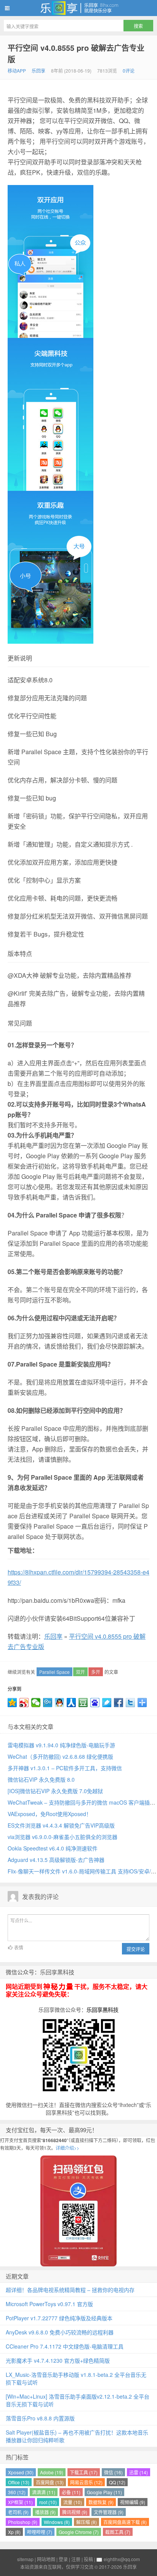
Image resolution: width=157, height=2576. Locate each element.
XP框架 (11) (20, 2502)
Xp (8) (14, 2532)
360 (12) (17, 2492)
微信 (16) (113, 2472)
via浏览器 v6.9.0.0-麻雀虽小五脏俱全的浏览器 (62, 1837)
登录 (63, 2559)
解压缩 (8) (87, 2522)
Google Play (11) (104, 2492)
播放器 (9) (45, 2512)
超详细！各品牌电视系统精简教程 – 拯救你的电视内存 (70, 2290)
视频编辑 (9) (133, 2502)
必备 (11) (71, 2492)
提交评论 (136, 1949)
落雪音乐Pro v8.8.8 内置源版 (40, 2418)
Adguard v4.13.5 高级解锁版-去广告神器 (56, 1860)
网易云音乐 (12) (86, 2482)
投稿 (88, 2559)
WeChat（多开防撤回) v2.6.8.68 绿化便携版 (60, 1756)
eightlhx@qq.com (122, 2559)
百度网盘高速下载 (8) (125, 2522)
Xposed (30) (21, 2472)
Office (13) (19, 2482)
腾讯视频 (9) (75, 2512)
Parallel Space (54, 1672)
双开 (80, 1672)
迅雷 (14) (139, 2472)
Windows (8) (57, 2522)
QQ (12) (117, 2482)
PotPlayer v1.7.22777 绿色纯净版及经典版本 (59, 2318)
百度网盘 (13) (50, 2482)
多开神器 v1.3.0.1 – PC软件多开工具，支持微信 (65, 1768)
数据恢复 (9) (101, 2502)
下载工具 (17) (84, 2472)
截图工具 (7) (118, 2532)
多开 (96, 1672)
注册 (76, 2559)
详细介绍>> (67, 2148)
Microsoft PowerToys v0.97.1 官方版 (49, 2304)
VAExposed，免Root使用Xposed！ (50, 1814)
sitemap (25, 2559)
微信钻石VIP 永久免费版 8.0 (41, 1779)
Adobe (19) (52, 2472)
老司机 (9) (18, 2512)
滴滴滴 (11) (44, 2492)
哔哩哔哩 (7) (40, 2532)
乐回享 (78, 8)
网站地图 (46, 2559)
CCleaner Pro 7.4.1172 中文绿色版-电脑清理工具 (65, 2346)
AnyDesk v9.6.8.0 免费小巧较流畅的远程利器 (60, 2332)
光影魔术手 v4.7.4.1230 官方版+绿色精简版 (58, 2360)
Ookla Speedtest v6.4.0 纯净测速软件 (53, 1848)
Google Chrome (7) (79, 2532)
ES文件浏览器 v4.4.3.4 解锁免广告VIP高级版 (61, 1825)
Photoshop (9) (23, 2522)
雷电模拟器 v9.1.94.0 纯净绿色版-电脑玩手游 (61, 1745)
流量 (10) (73, 2502)
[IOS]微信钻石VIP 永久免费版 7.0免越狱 (55, 1791)
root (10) (48, 2502)
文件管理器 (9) (109, 2512)
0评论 (129, 71)
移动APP (17, 71)
